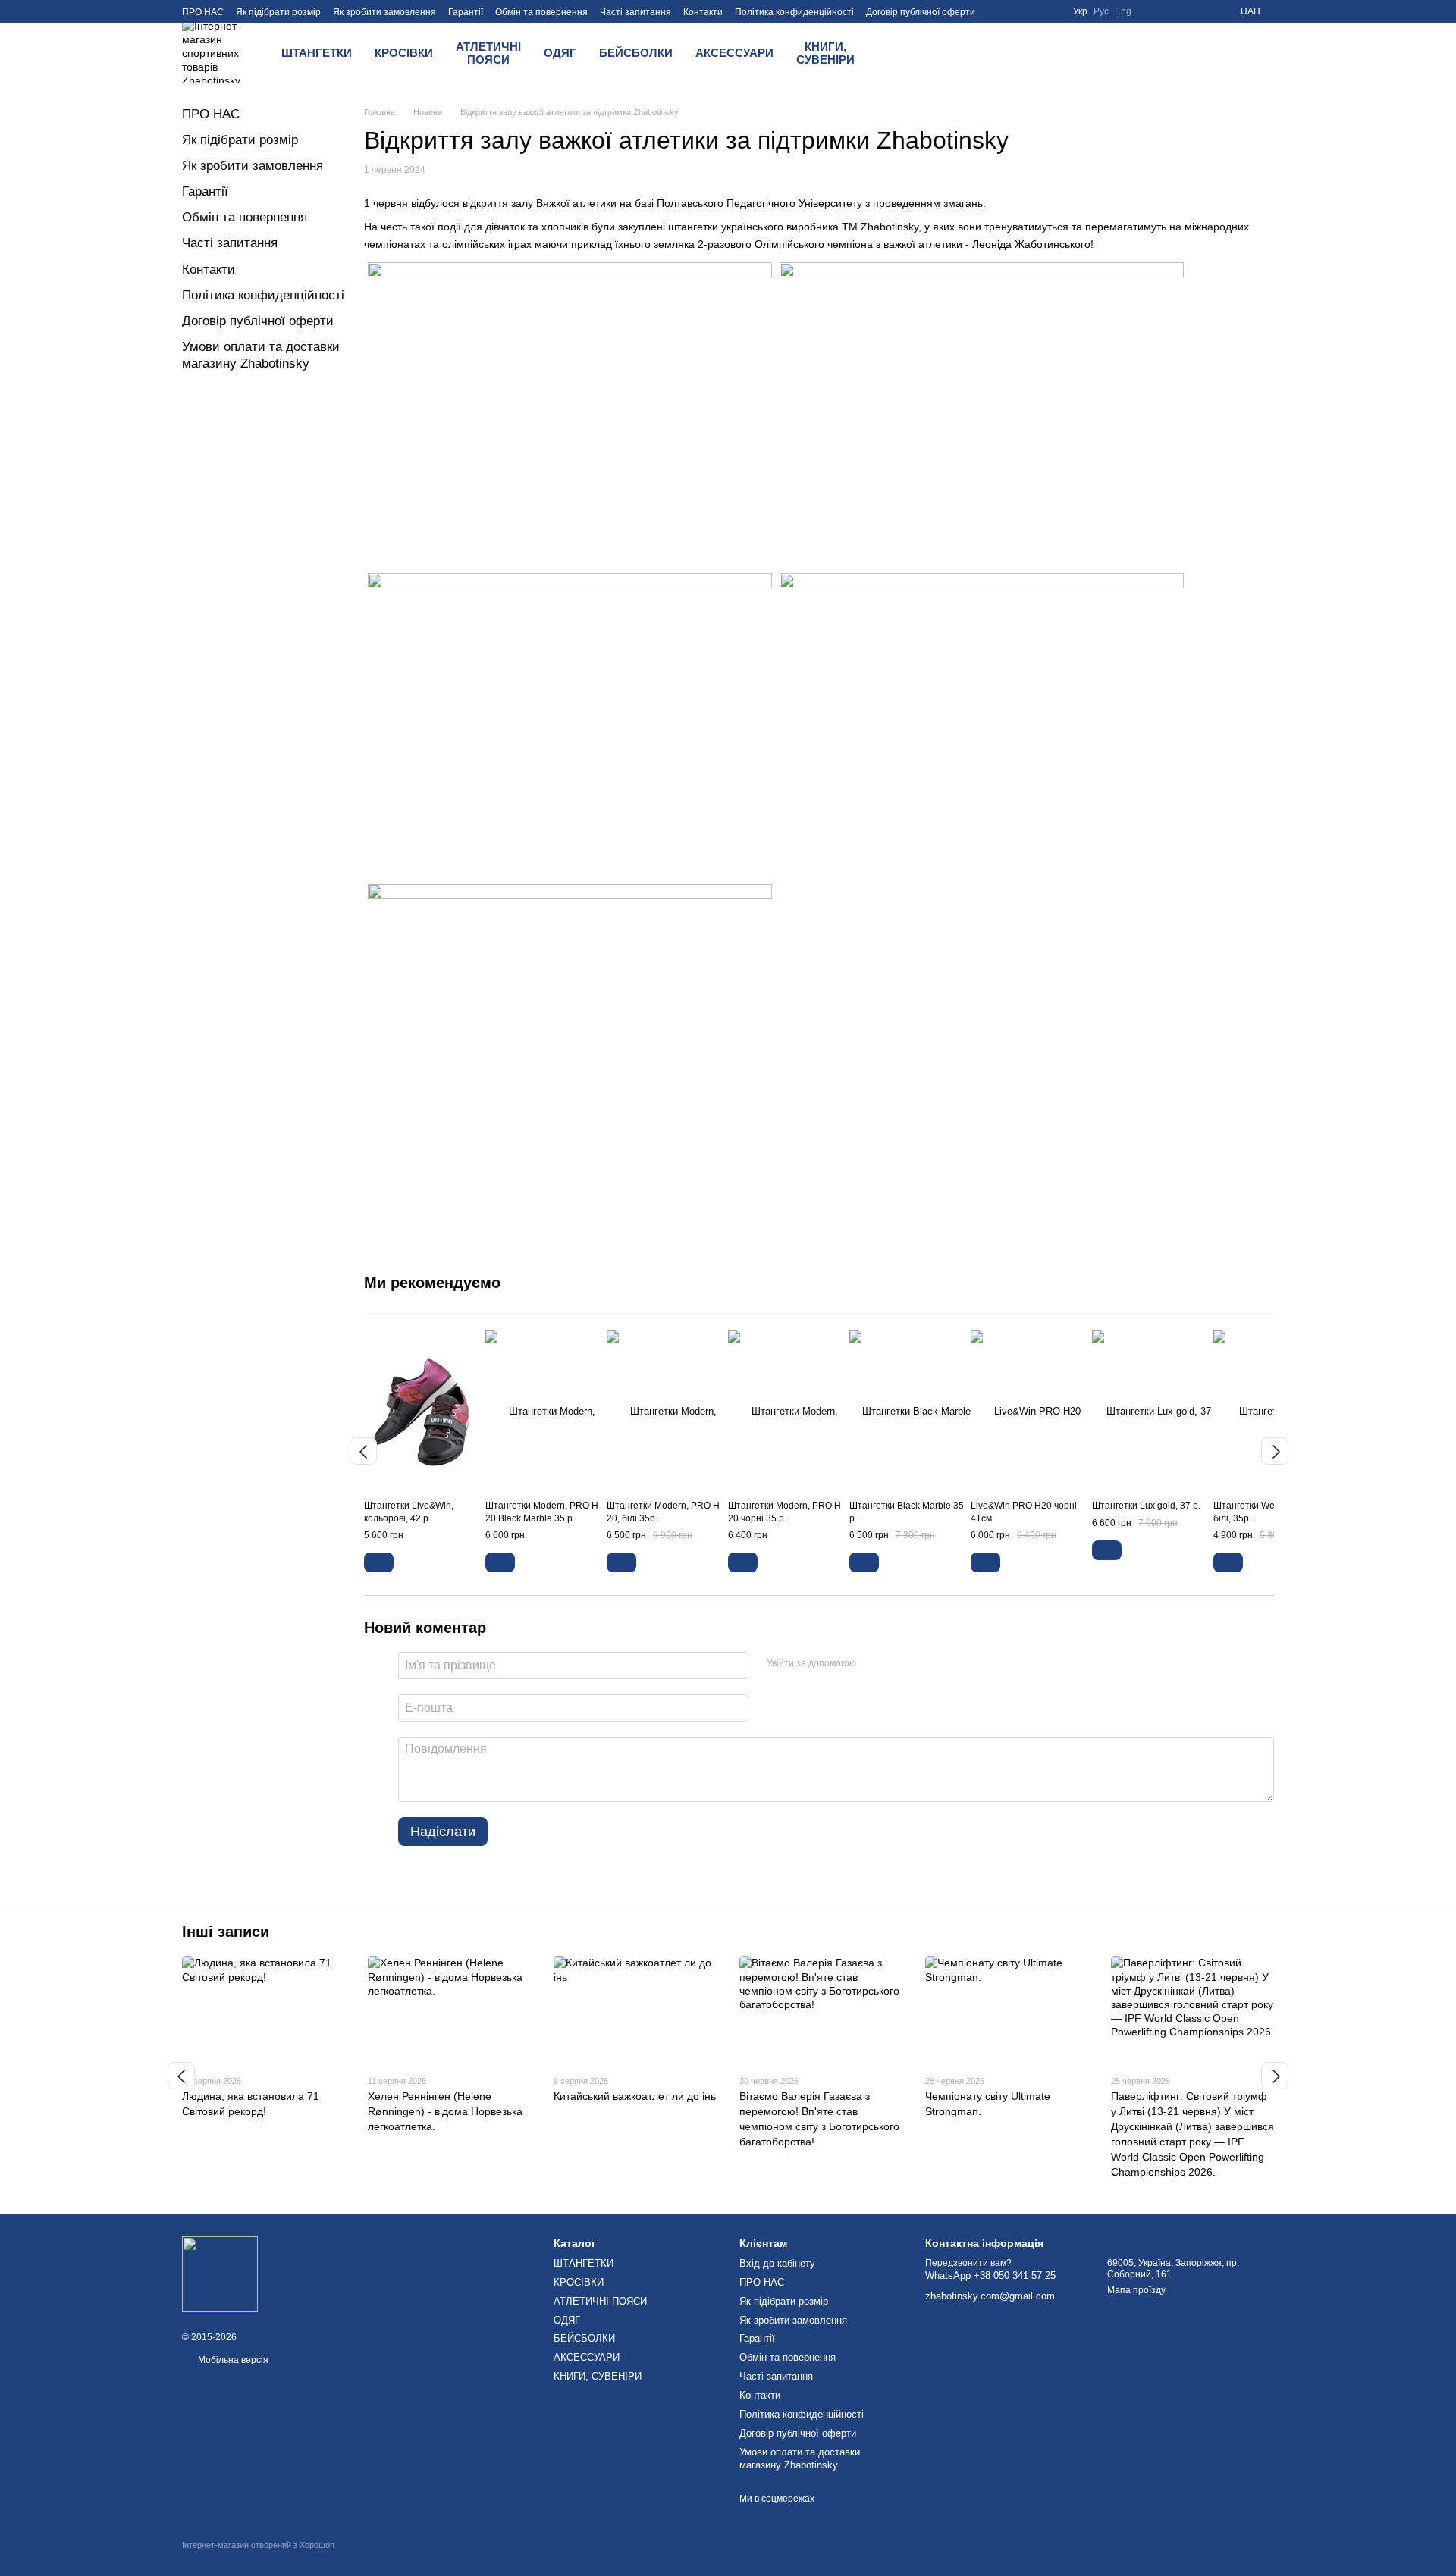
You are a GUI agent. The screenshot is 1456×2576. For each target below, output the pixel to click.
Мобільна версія (232, 2360)
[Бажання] (951, 53)
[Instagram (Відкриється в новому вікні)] (1186, 11)
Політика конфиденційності (794, 12)
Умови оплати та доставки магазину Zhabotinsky (800, 2458)
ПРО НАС (203, 12)
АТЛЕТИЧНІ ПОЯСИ (488, 53)
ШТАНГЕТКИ (317, 53)
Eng (1123, 11)
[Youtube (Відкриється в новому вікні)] (1168, 11)
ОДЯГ (560, 53)
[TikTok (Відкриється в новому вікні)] (1204, 11)
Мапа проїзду (1136, 2290)
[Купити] (379, 1562)
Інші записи (226, 1932)
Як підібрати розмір (278, 12)
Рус (1101, 11)
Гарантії (466, 12)
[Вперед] (1275, 1451)
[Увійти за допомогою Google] (897, 1663)
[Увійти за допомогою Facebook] (873, 1663)
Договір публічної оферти (921, 12)
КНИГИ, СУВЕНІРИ (825, 53)
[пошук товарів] (912, 53)
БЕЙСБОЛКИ (636, 53)
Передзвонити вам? (968, 2263)
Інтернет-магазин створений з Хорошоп (258, 2545)
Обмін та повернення (541, 12)
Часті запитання (635, 12)
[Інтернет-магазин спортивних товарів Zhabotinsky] (220, 2274)
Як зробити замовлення (384, 12)
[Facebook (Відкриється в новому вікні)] (1150, 11)
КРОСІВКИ (404, 53)
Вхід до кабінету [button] (777, 2263)
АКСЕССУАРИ (734, 53)
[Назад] (363, 1451)
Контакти (703, 12)
